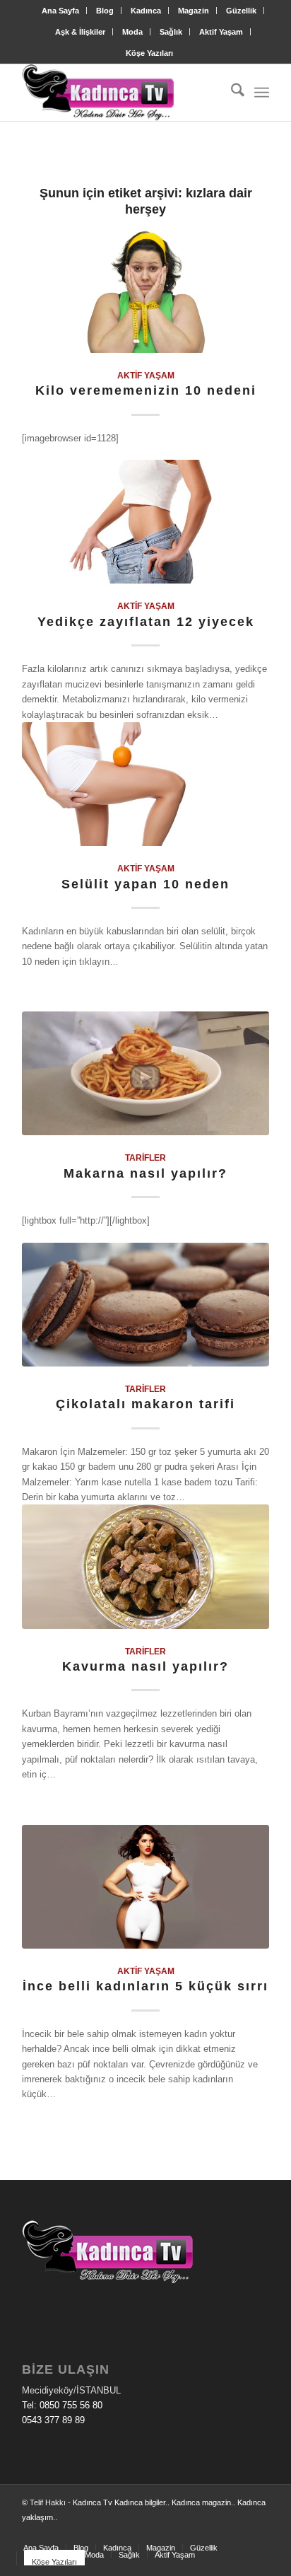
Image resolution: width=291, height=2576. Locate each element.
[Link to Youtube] (259, 2533)
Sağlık (171, 32)
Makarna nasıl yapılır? (145, 1173)
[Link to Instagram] (237, 2533)
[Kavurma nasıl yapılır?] (145, 1566)
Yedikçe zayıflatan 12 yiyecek (146, 622)
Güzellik (241, 11)
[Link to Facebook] (216, 2533)
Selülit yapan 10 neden (145, 884)
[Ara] (231, 93)
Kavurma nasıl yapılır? (145, 1666)
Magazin (194, 11)
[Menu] (262, 93)
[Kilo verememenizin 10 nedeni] (145, 291)
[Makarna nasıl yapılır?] (145, 1073)
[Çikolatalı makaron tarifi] (145, 1305)
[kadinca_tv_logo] (121, 93)
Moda (132, 32)
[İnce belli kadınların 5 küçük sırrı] (145, 1887)
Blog (105, 11)
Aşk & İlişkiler (80, 32)
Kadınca (146, 11)
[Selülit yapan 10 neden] (145, 784)
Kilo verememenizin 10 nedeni (146, 390)
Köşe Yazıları (149, 53)
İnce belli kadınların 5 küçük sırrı (145, 1986)
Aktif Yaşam (221, 32)
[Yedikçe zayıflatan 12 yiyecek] (145, 522)
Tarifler (145, 1158)
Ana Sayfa (60, 11)
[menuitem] (61, 11)
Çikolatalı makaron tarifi (145, 1404)
